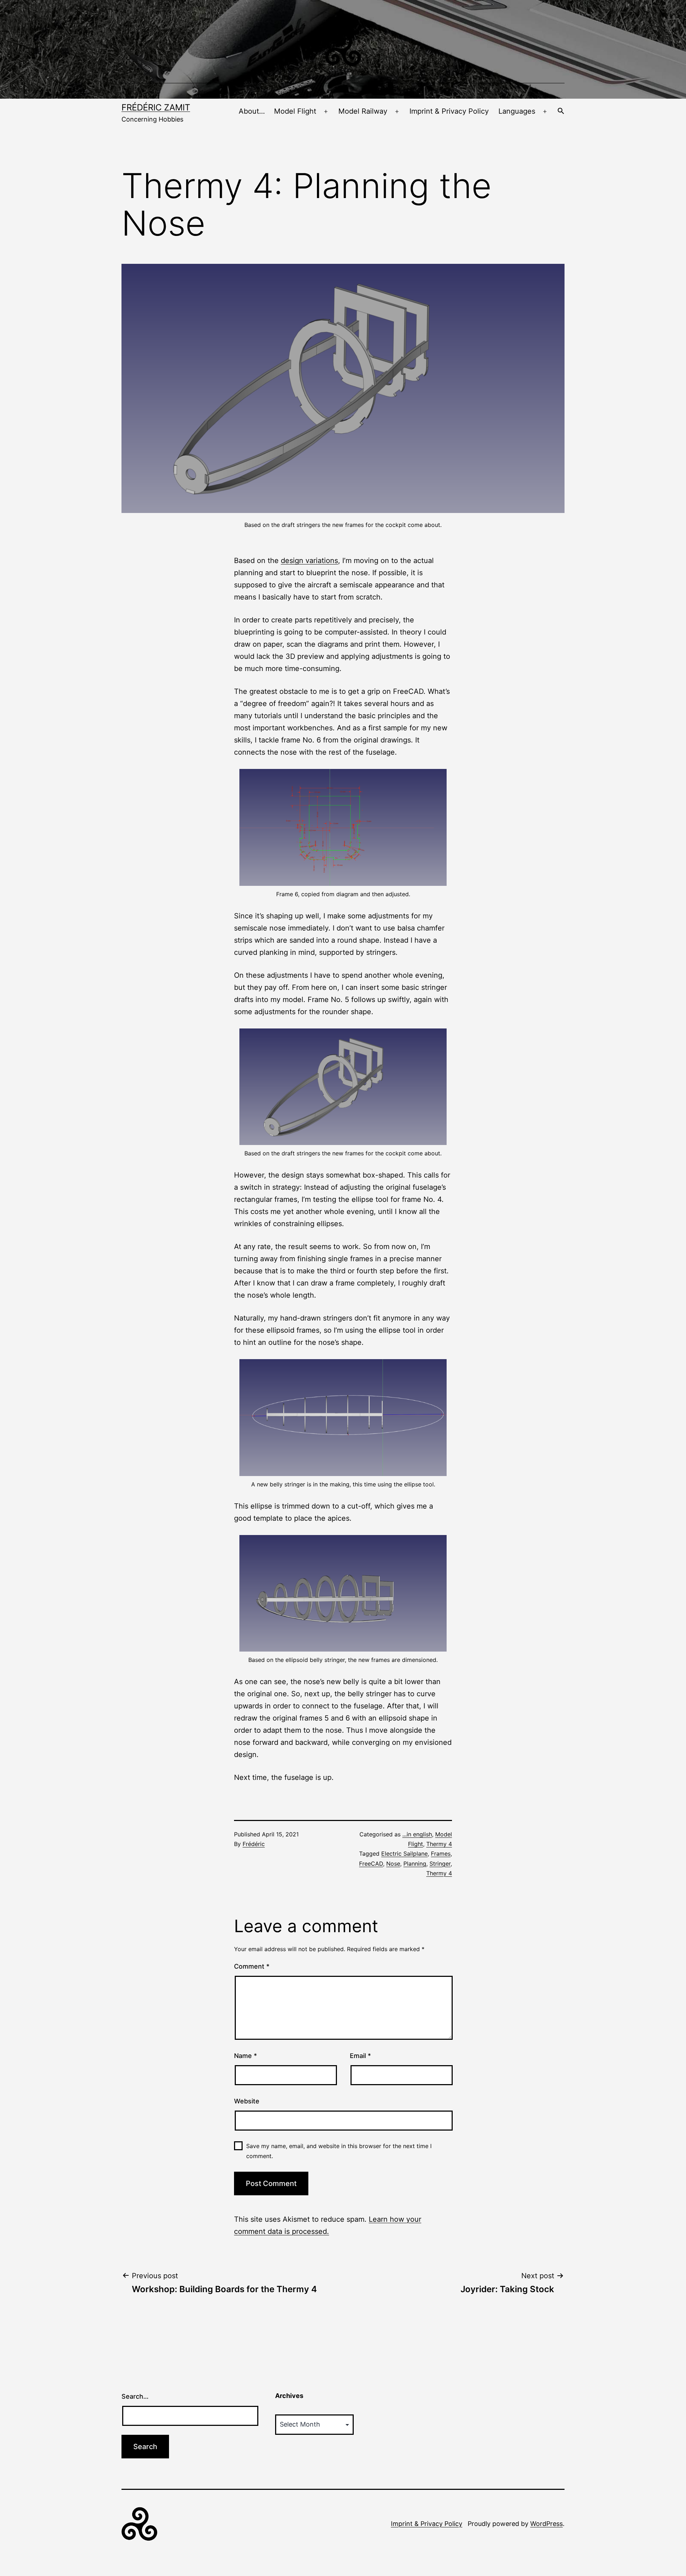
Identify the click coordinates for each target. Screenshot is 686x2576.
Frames (441, 1854)
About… (252, 111)
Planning (415, 1864)
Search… (135, 2396)
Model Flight (295, 111)
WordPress (546, 2524)
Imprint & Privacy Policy (449, 111)
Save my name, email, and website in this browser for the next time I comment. (339, 2151)
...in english (417, 1834)
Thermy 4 (439, 1844)
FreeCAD (371, 1864)
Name (245, 2056)
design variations (309, 561)
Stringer (440, 1864)
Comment (252, 1966)
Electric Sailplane (404, 1854)
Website (247, 2101)
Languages (517, 111)
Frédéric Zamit (156, 107)
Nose (393, 1864)
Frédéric (254, 1844)
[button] (561, 112)
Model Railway (363, 111)
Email (360, 2056)
